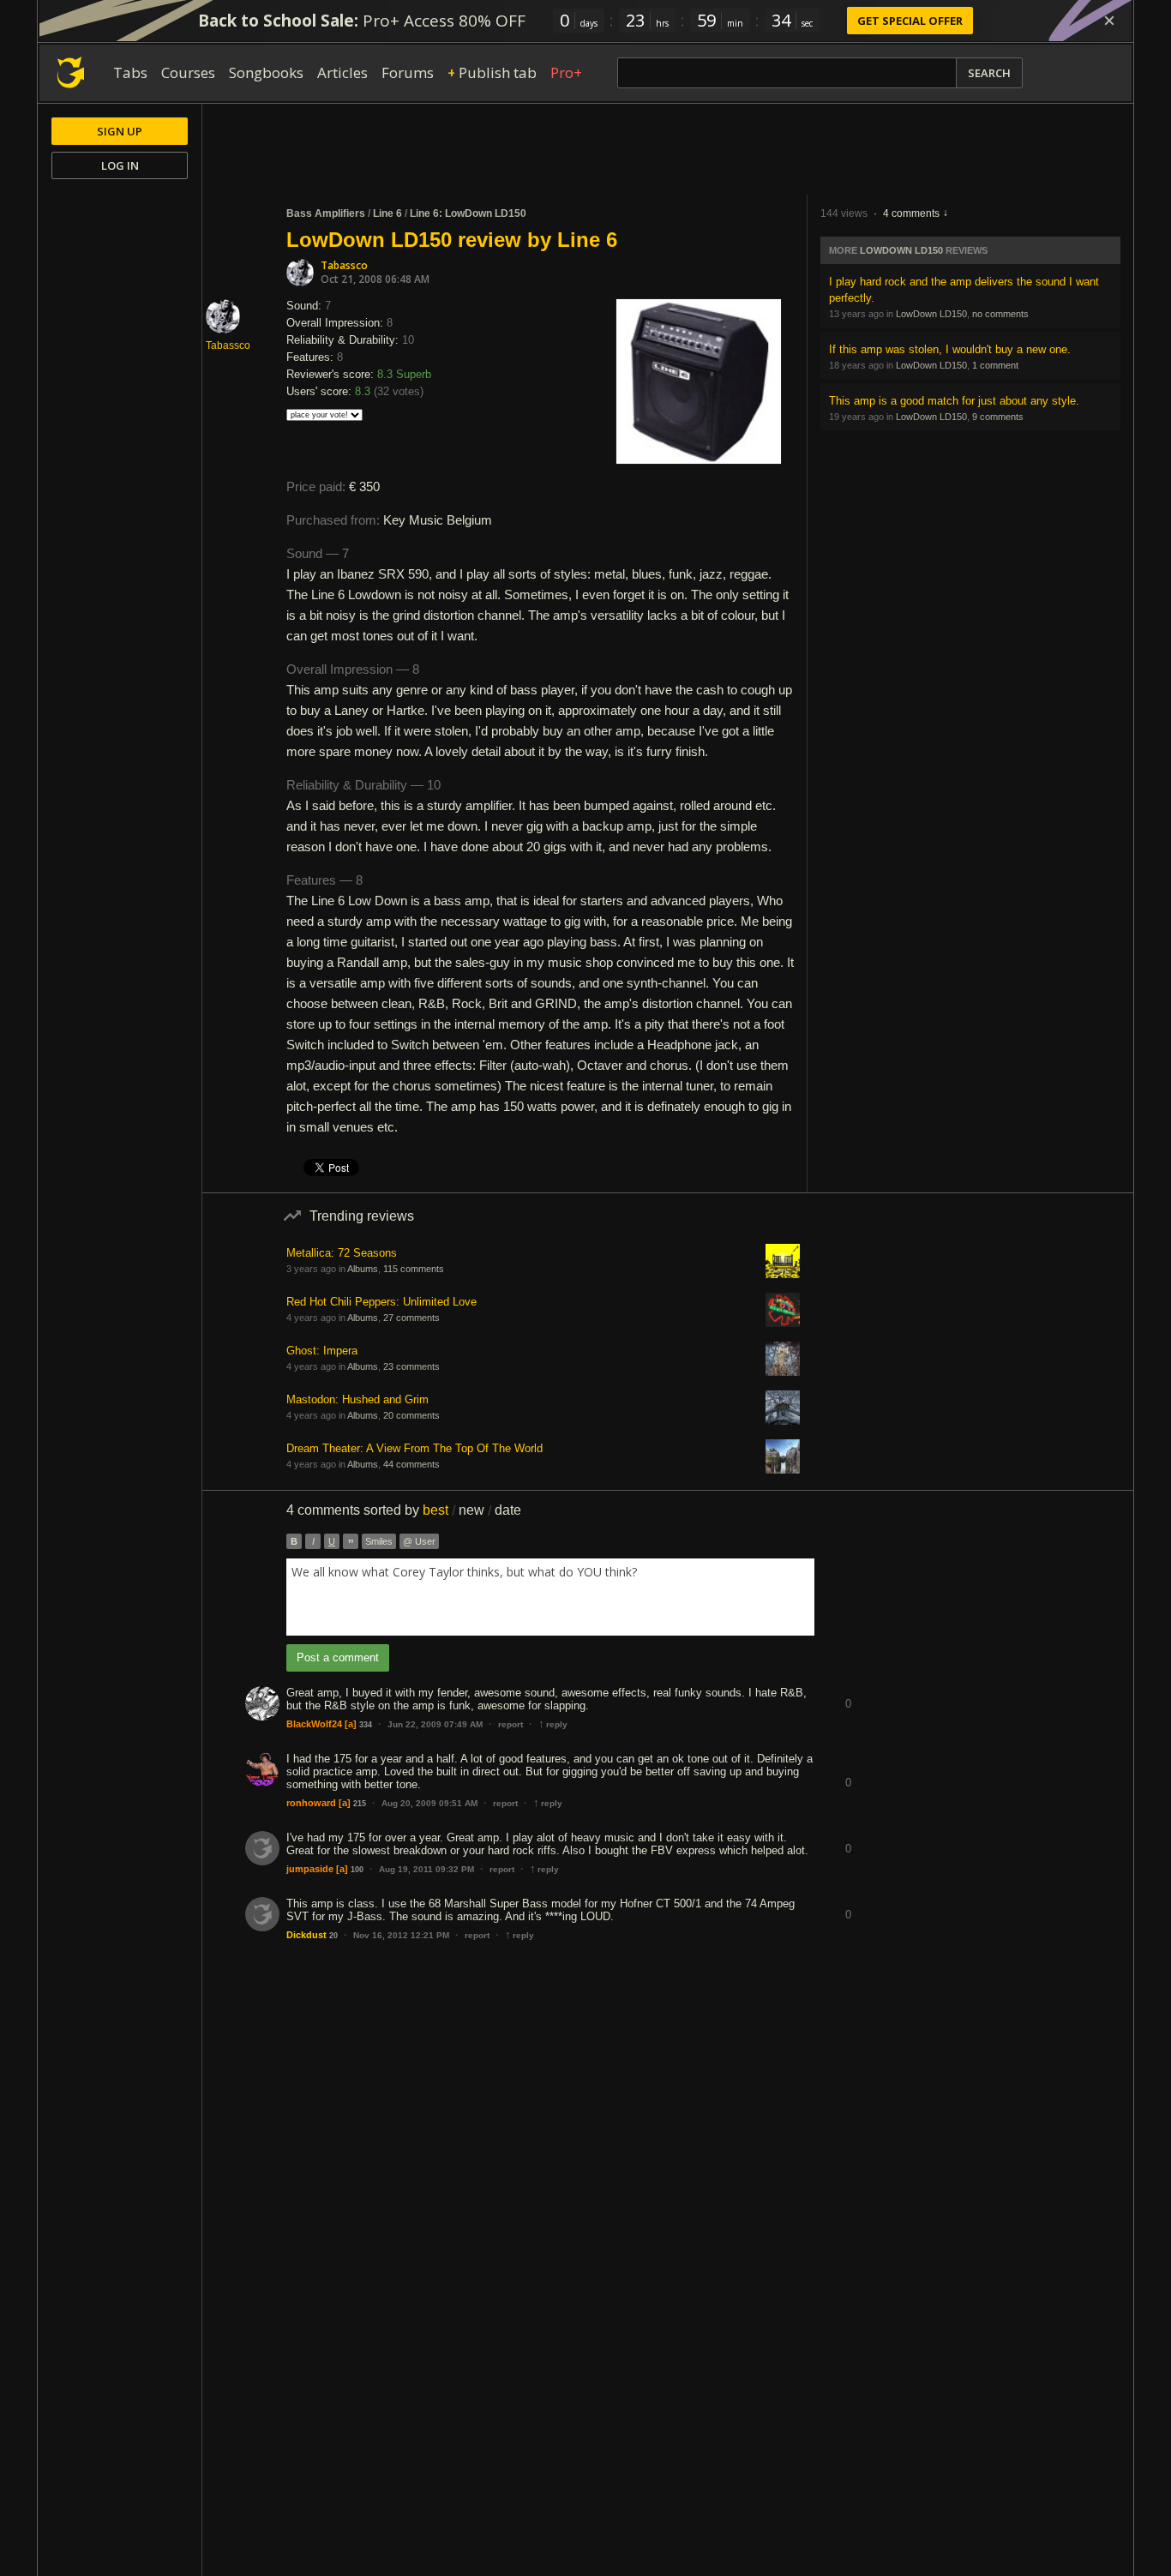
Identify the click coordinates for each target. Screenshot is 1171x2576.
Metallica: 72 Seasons (342, 1253)
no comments (1000, 314)
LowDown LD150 (901, 250)
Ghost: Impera (322, 1351)
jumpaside (310, 1869)
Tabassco (344, 265)
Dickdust (306, 1935)
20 (333, 1936)
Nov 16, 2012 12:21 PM (401, 1935)
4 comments (911, 213)
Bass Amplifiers (326, 213)
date (508, 1510)
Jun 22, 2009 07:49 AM (435, 1724)
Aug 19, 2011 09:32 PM (426, 1869)
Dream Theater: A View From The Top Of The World (414, 1448)
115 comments (414, 1269)
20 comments (411, 1415)
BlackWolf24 (314, 1724)
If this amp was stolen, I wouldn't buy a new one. (950, 349)
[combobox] (550, 1597)
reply (553, 1724)
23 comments (411, 1366)
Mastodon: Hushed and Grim (357, 1399)
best (435, 1510)
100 (357, 1870)
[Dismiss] (1109, 21)
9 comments (998, 417)
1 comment (995, 365)
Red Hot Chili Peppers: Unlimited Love (381, 1302)
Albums (363, 1269)
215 (360, 1804)
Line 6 (387, 213)
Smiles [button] (379, 1541)
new (471, 1510)
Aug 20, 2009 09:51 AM (429, 1803)
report (510, 1724)
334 (366, 1725)
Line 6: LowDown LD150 (468, 213)
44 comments (411, 1464)
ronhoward (311, 1803)
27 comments (411, 1318)
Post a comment (338, 1657)
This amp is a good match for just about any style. (954, 401)
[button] (848, 1691)
